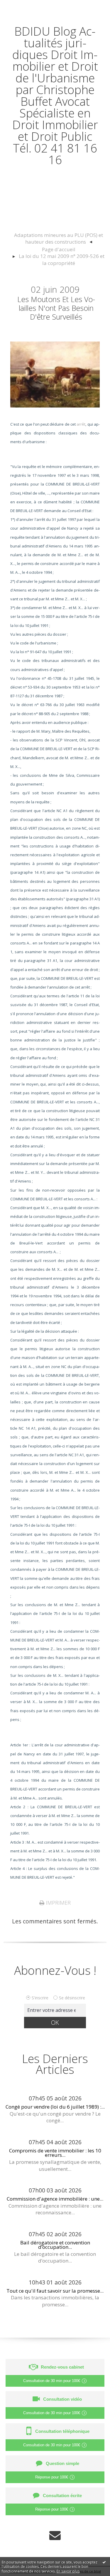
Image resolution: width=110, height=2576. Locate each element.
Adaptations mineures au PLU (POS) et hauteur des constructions (59, 239)
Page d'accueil (59, 249)
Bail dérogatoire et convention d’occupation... (55, 2245)
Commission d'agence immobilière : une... (55, 2199)
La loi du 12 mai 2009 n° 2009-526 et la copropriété (62, 260)
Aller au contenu (26, 6)
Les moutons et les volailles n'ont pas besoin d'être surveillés (56, 308)
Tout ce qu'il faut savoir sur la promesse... (55, 2291)
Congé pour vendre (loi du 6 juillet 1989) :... (55, 2107)
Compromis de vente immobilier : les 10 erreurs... (55, 2153)
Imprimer (57, 1903)
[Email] (55, 2535)
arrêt (81, 424)
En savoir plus (68, 2571)
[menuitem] (58, 239)
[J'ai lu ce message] (104, 2562)
